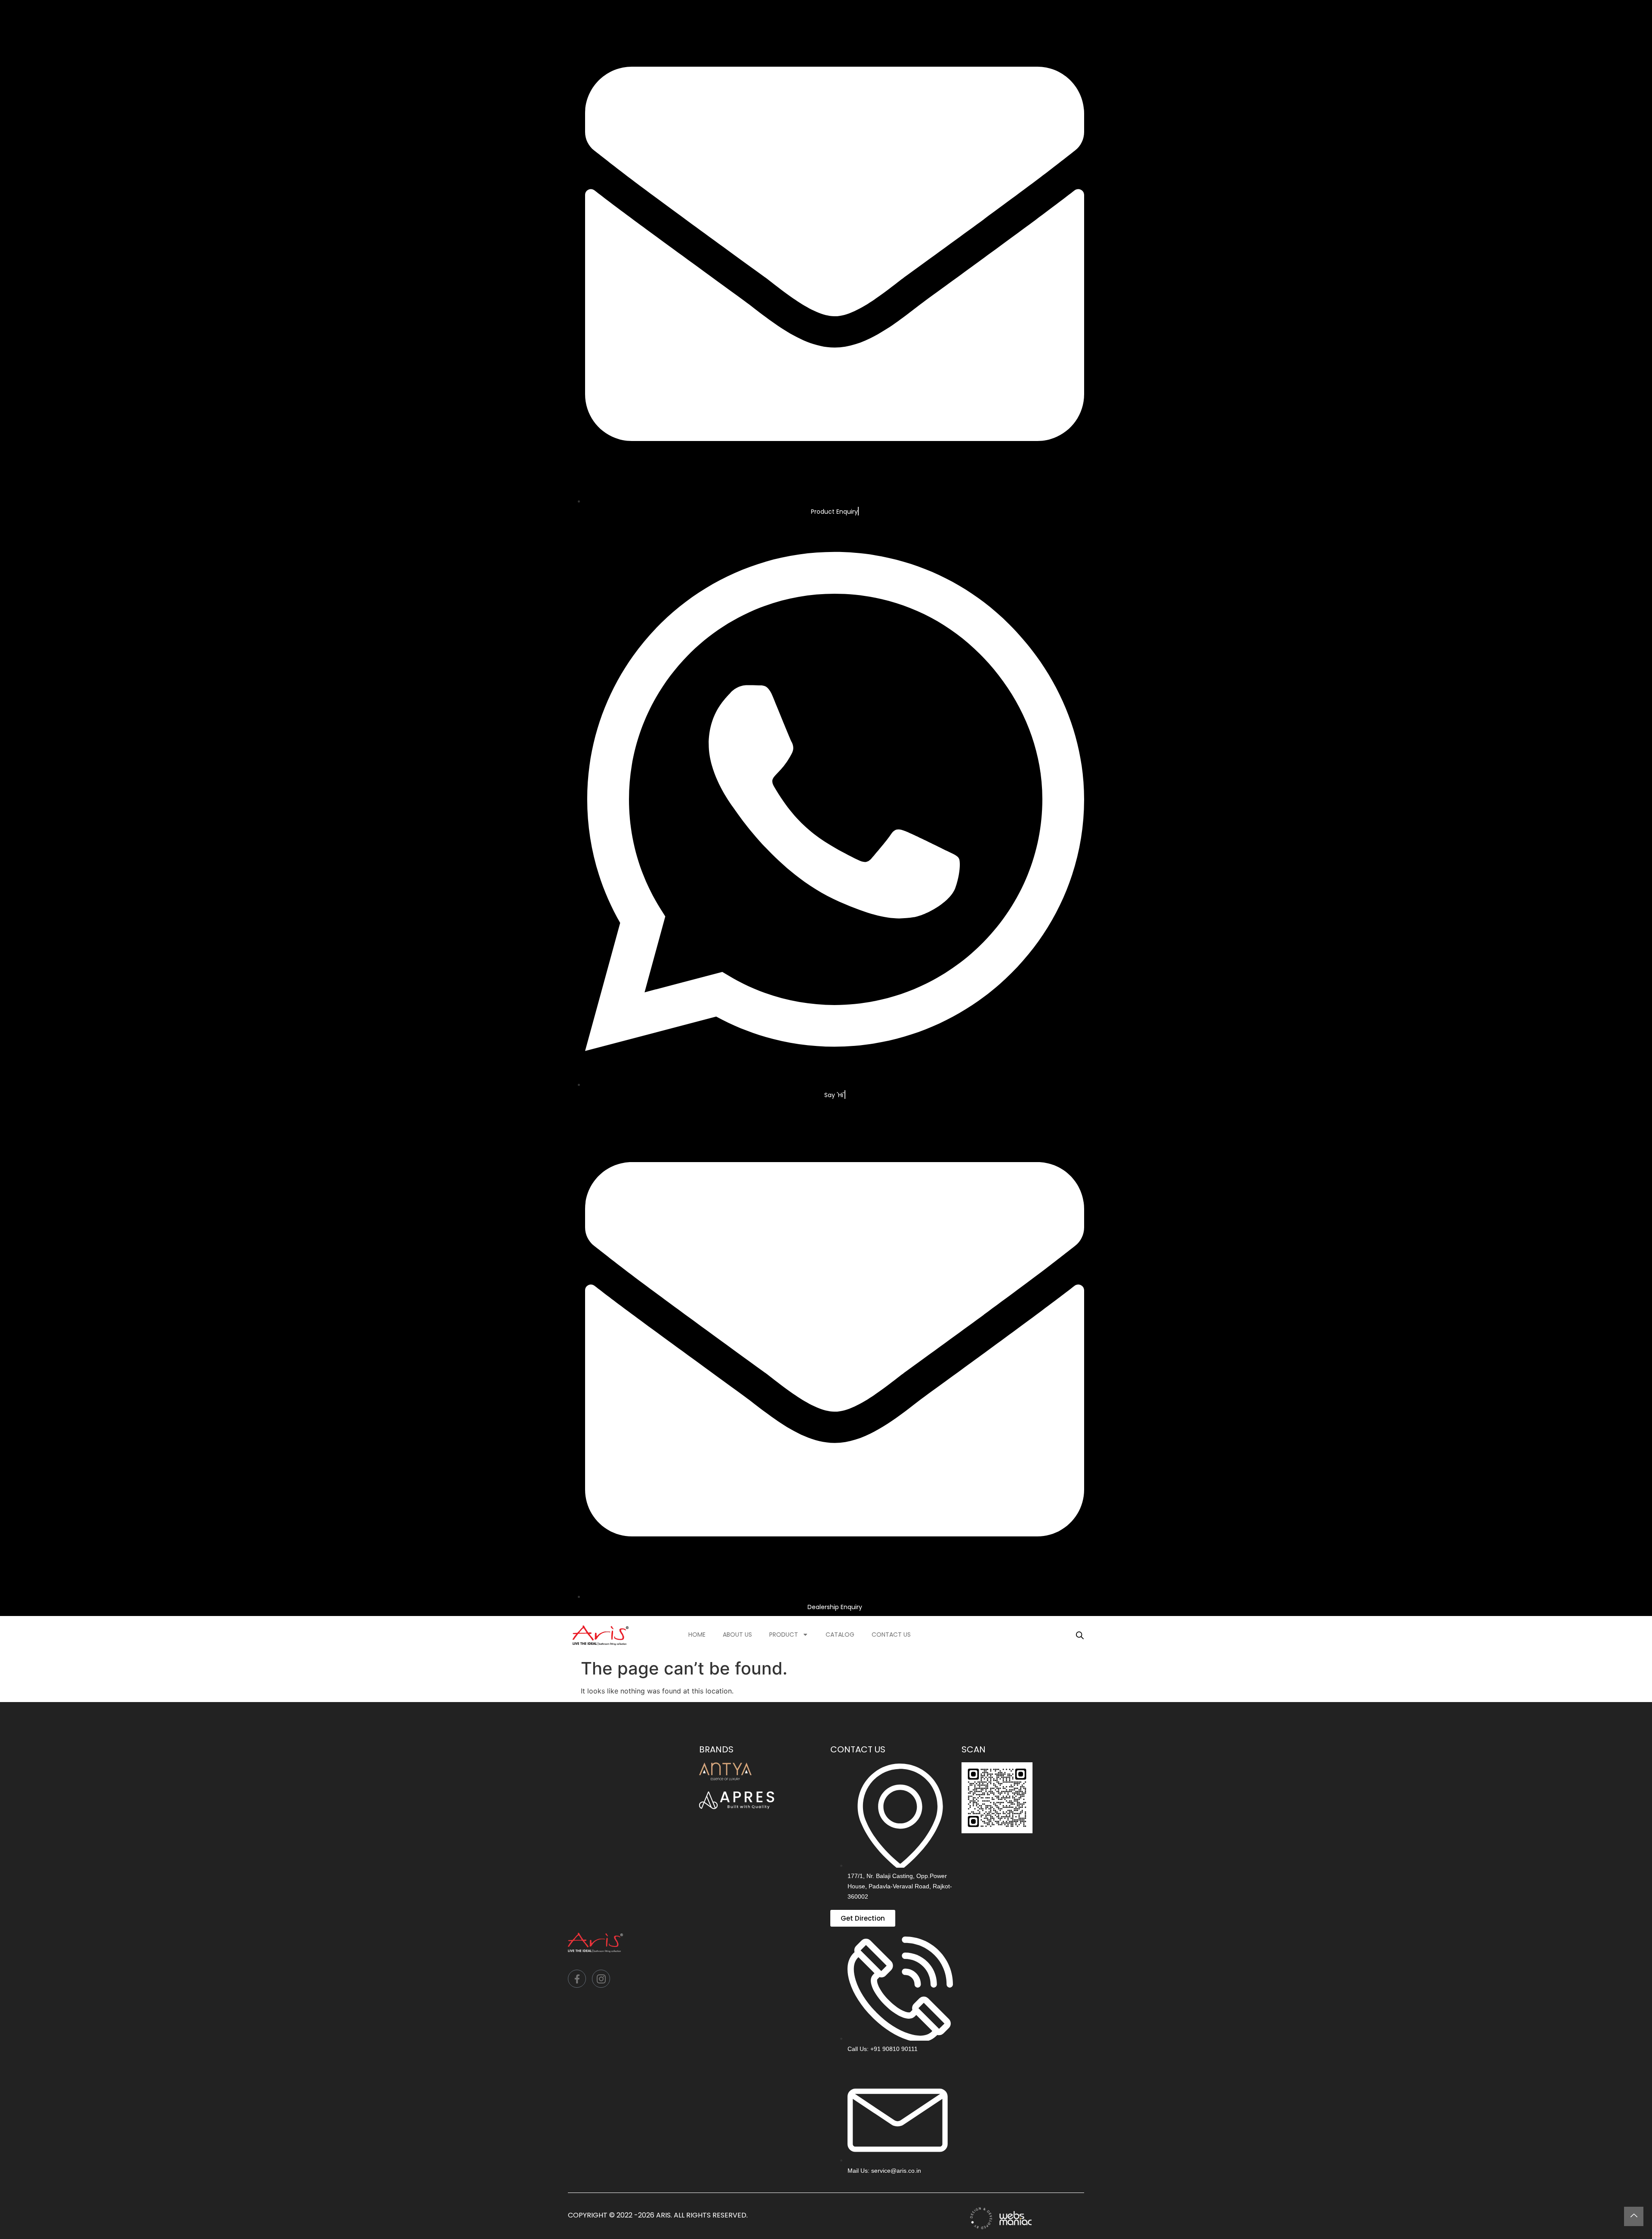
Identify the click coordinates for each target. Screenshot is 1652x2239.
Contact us (891, 1635)
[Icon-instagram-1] (601, 1979)
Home (697, 1635)
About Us (737, 1635)
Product (784, 1635)
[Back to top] (1634, 2216)
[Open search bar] (1080, 1635)
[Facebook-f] (577, 1979)
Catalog (840, 1635)
